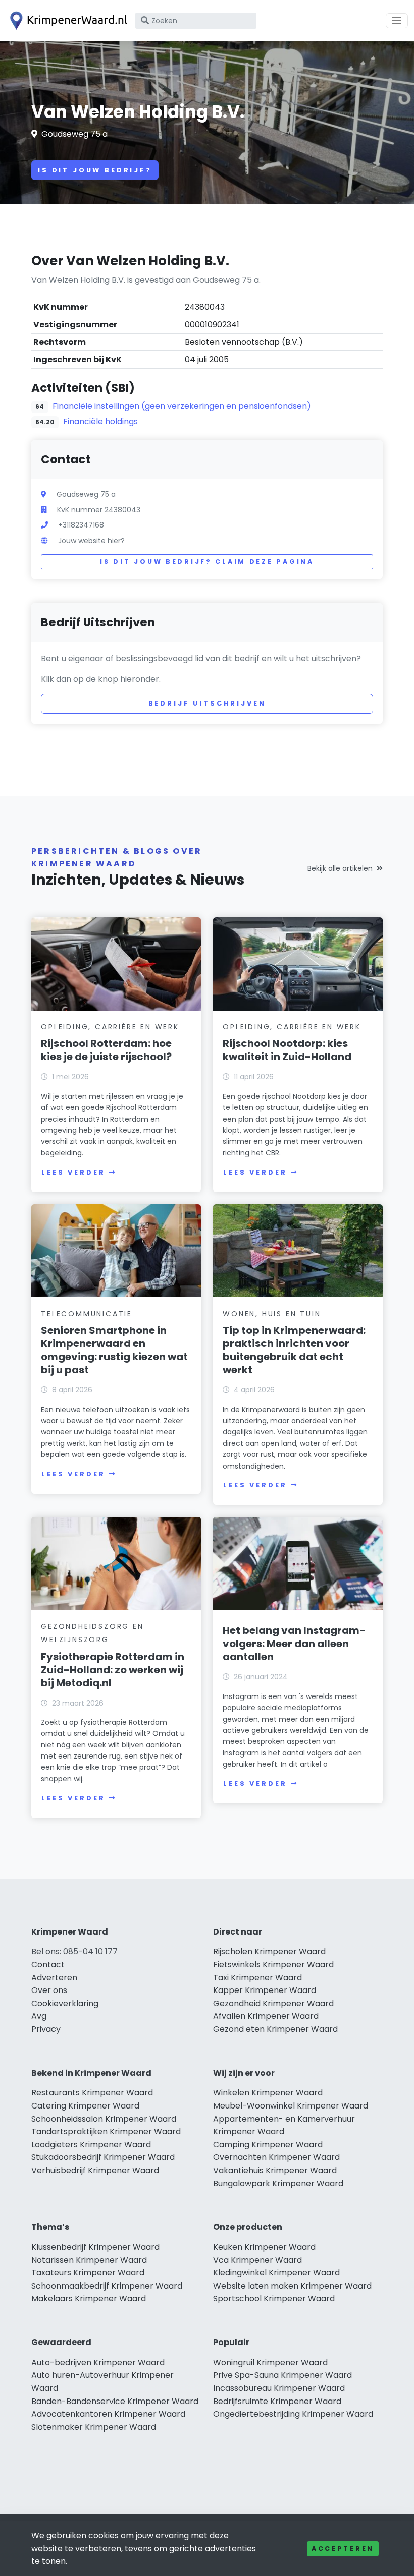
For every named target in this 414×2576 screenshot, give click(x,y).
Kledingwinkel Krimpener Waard (276, 2273)
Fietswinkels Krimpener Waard (273, 1965)
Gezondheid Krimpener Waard (273, 2003)
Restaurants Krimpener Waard (92, 2093)
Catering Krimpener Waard (85, 2106)
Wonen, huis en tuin (272, 1314)
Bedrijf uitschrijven (207, 703)
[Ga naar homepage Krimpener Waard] (67, 21)
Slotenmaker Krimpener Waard (94, 2427)
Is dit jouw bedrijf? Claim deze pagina (207, 562)
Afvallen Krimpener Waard (266, 2016)
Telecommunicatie (87, 1314)
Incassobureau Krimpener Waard (279, 2388)
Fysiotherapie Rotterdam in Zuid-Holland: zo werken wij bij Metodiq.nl (113, 1670)
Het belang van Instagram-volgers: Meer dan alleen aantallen (294, 1644)
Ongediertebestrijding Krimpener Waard (293, 2414)
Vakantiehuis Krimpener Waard (275, 2170)
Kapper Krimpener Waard (265, 1990)
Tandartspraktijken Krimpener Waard (106, 2131)
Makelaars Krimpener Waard (89, 2298)
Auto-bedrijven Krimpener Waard (98, 2362)
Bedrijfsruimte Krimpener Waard (277, 2401)
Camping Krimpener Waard (268, 2145)
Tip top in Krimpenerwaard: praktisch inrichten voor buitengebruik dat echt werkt (294, 1350)
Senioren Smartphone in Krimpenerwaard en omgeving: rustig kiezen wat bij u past (114, 1350)
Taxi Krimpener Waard (257, 1978)
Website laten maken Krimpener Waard (292, 2286)
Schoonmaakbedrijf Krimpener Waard (107, 2286)
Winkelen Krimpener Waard (268, 2093)
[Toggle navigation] (397, 21)
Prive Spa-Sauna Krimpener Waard (282, 2375)
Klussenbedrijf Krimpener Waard (95, 2247)
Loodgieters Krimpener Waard (91, 2145)
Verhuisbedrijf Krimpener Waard (95, 2170)
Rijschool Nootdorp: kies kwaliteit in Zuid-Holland (287, 1050)
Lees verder (73, 1172)
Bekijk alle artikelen (340, 868)
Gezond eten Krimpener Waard (275, 2029)
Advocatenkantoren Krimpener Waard (108, 2414)
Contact (48, 1965)
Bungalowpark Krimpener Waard (278, 2183)
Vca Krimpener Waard (257, 2260)
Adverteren (54, 1978)
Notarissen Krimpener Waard (89, 2260)
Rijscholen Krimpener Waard (269, 1951)
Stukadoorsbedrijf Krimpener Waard (103, 2157)
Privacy (46, 2029)
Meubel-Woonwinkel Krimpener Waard (291, 2106)
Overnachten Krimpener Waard (276, 2157)
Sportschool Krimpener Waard (274, 2298)
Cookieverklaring (65, 2003)
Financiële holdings (100, 421)
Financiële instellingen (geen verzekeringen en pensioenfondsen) (182, 406)
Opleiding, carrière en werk (110, 1027)
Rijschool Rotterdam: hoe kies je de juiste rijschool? (106, 1050)
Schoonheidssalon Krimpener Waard (104, 2119)
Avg (39, 2016)
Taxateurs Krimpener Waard (88, 2273)
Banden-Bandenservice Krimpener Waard (115, 2401)
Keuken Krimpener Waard (264, 2247)
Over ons (49, 1990)
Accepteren (343, 2549)
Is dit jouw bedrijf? (95, 170)
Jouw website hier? (91, 541)
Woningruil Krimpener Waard (270, 2362)
